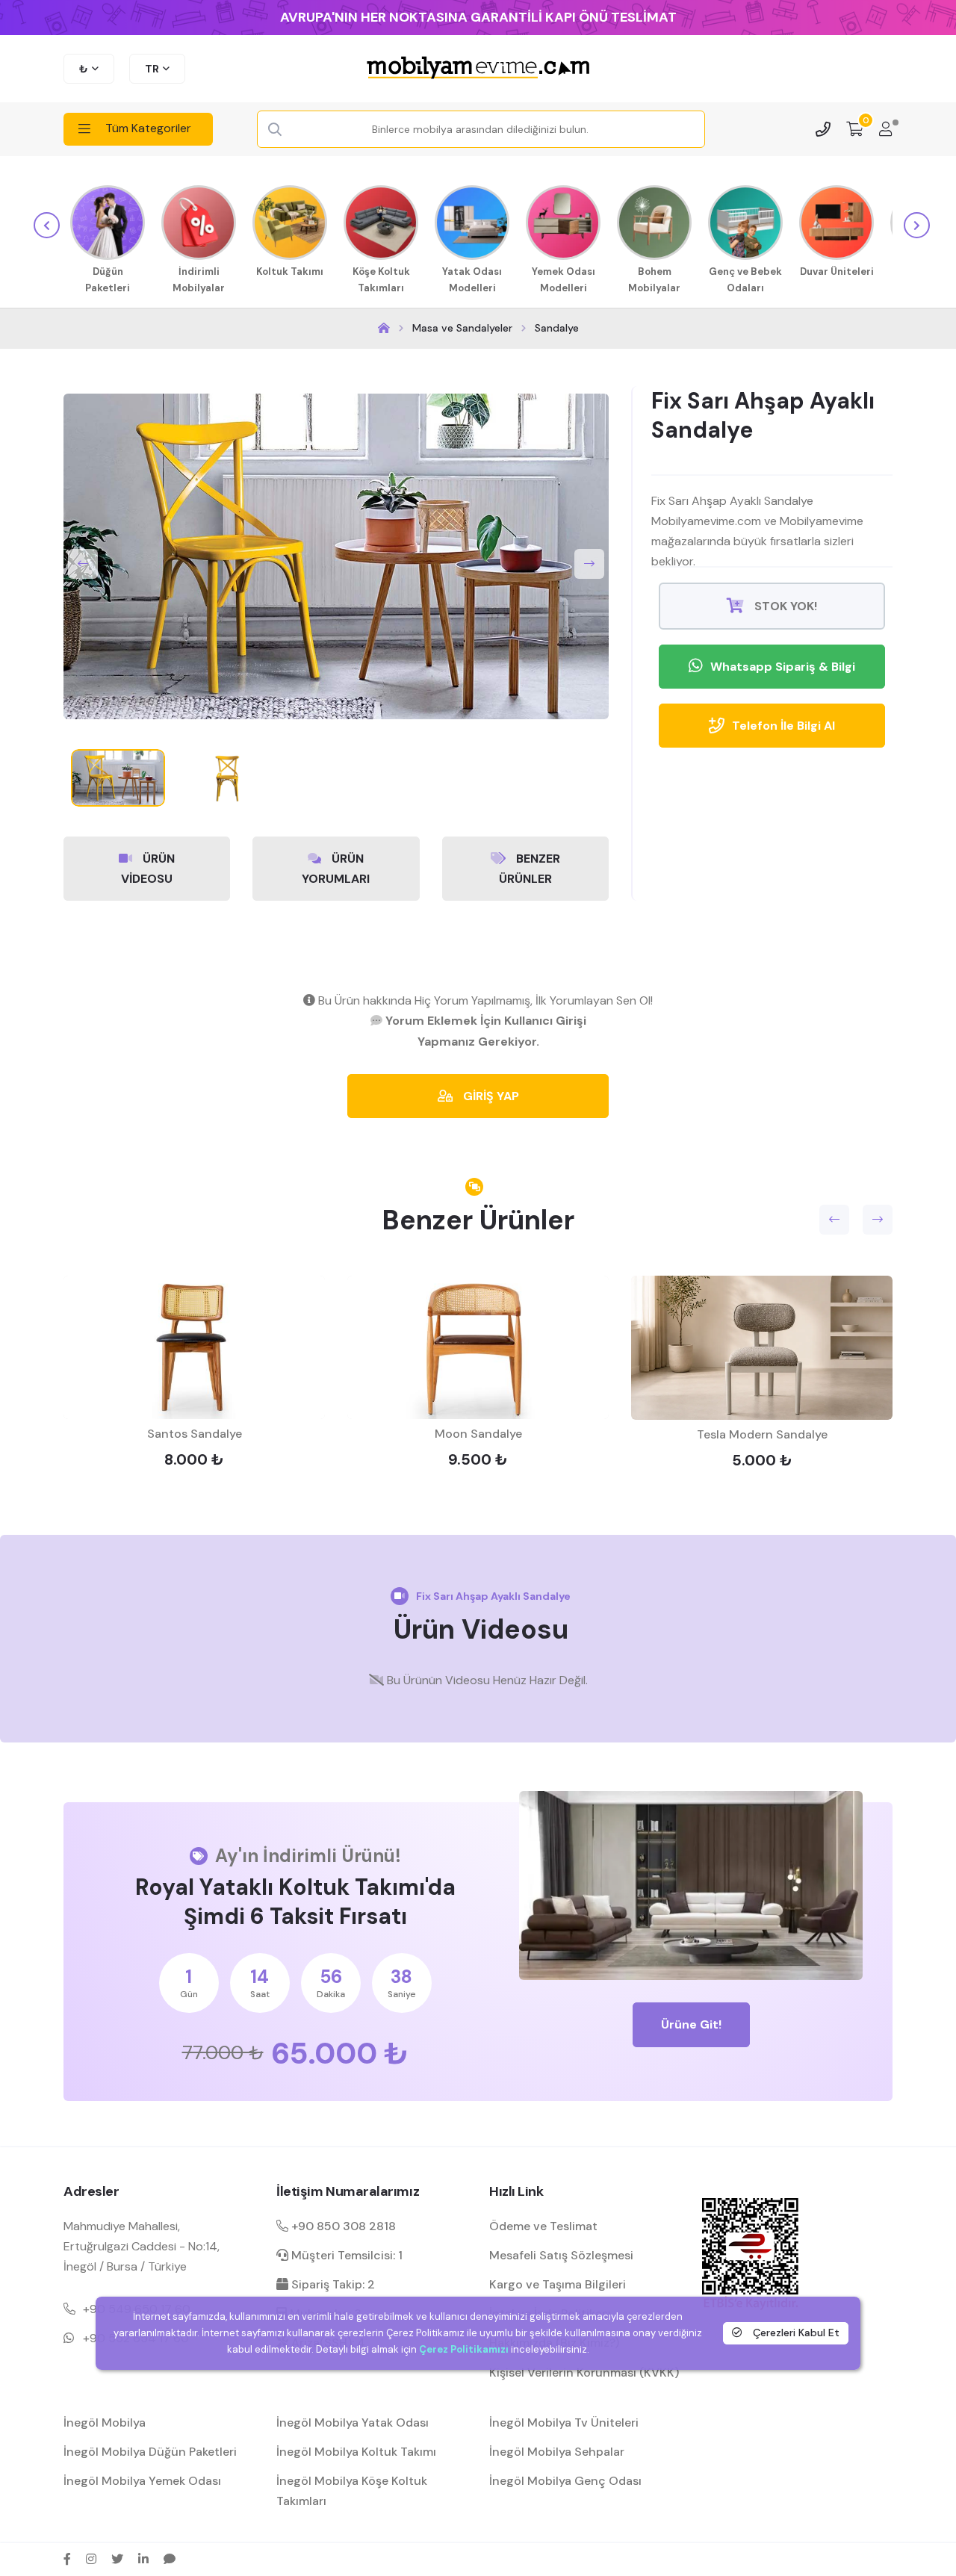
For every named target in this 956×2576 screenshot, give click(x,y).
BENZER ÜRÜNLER (530, 869)
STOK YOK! (784, 606)
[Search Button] (275, 130)
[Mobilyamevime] (384, 328)
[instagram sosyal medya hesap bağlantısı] (91, 2559)
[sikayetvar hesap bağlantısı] (170, 2559)
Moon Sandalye (478, 1434)
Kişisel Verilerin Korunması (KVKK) (584, 2372)
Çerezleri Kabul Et (795, 2333)
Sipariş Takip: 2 (332, 2284)
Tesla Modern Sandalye (762, 1434)
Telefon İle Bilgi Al (783, 726)
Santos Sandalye (195, 1434)
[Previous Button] (83, 564)
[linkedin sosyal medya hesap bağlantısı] (143, 2559)
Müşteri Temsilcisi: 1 (345, 2255)
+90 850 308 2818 (342, 2226)
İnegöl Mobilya (105, 2423)
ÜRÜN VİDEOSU (148, 869)
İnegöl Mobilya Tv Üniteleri (564, 2423)
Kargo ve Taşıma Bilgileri (558, 2284)
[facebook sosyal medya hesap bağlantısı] (67, 2559)
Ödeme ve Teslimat (543, 2226)
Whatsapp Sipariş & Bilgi (783, 667)
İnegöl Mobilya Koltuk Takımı (356, 2452)
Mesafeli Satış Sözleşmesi (561, 2255)
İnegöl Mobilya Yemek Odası (142, 2481)
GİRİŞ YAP (490, 1096)
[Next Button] (589, 564)
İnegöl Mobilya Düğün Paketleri (150, 2452)
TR (152, 69)
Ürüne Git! (691, 2024)
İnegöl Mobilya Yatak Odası (353, 2423)
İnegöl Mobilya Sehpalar (557, 2452)
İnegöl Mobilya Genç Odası (565, 2481)
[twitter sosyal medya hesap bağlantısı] (117, 2559)
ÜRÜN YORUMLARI (336, 869)
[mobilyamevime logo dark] (478, 69)
